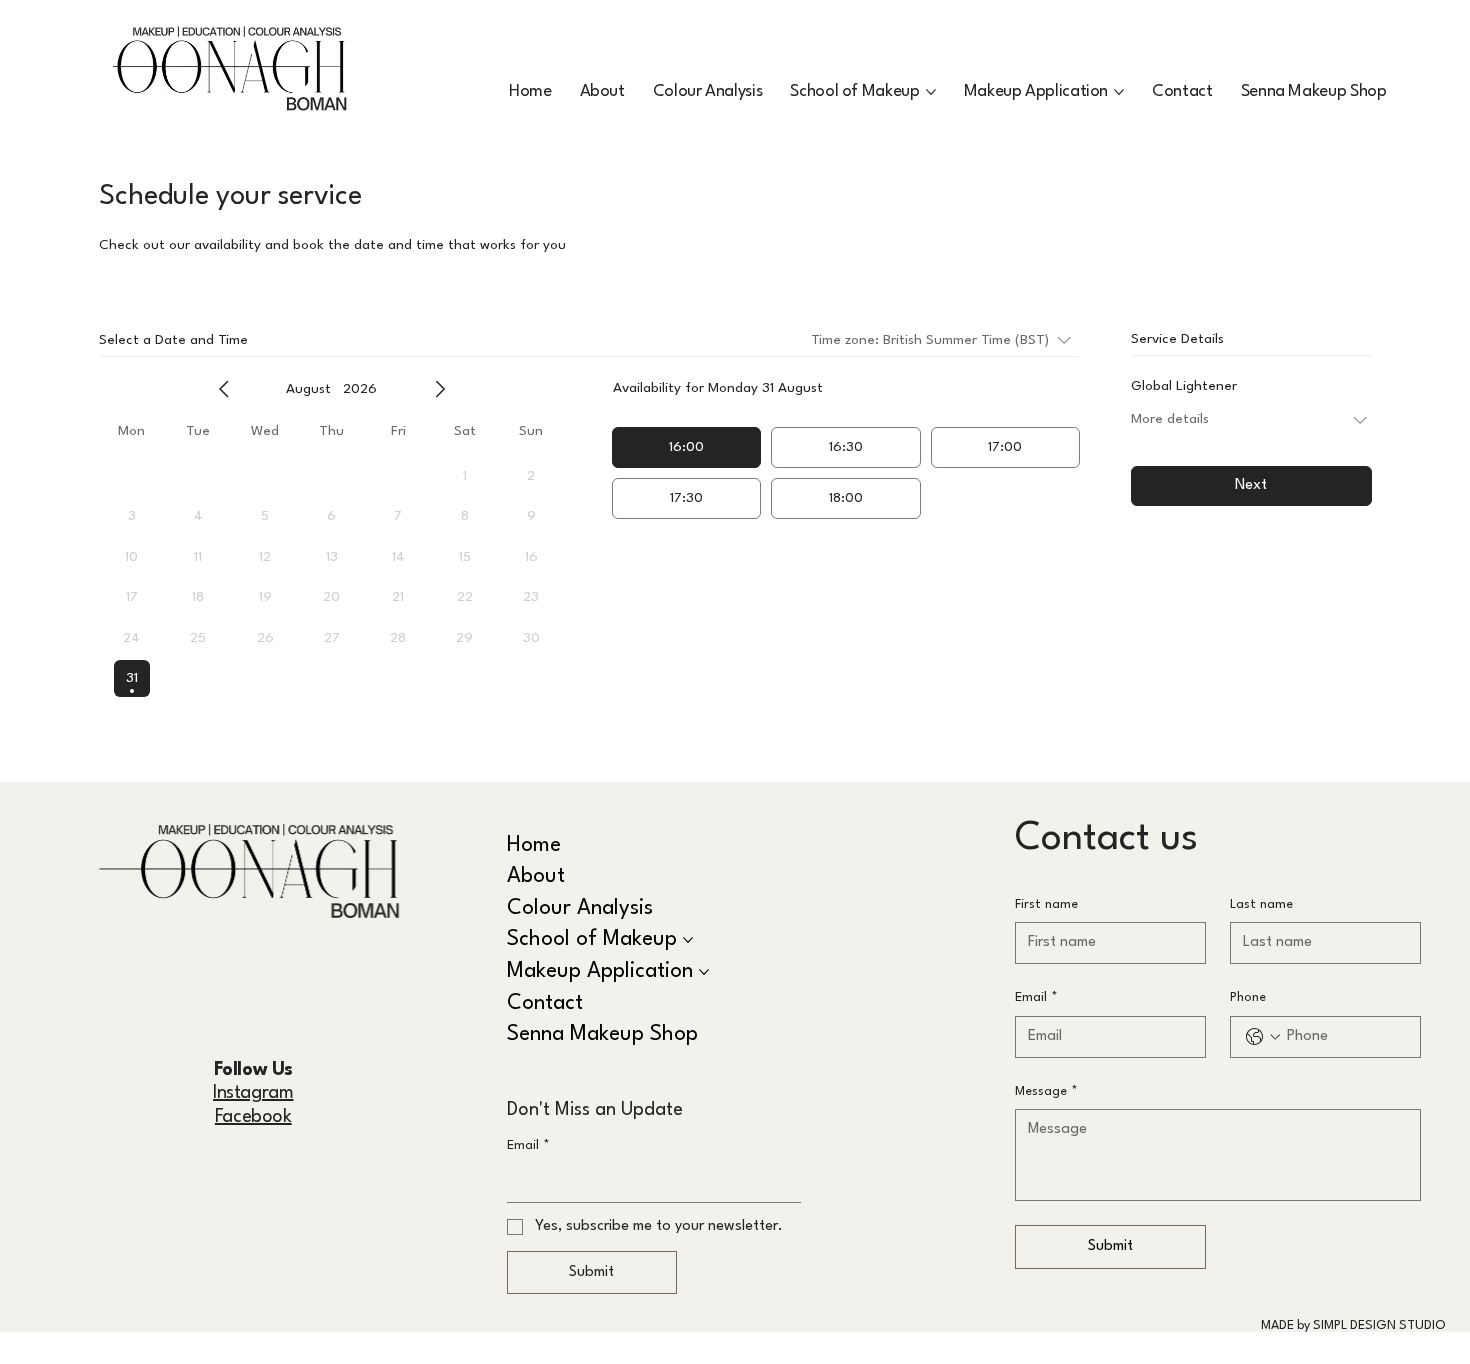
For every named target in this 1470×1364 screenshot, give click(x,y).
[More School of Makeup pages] (931, 92)
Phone (1248, 997)
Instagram (253, 1093)
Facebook (253, 1117)
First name (1046, 904)
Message (1046, 1091)
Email (528, 1145)
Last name (1261, 904)
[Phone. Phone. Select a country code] (1263, 1037)
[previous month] (224, 389)
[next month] (440, 389)
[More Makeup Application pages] (1119, 92)
